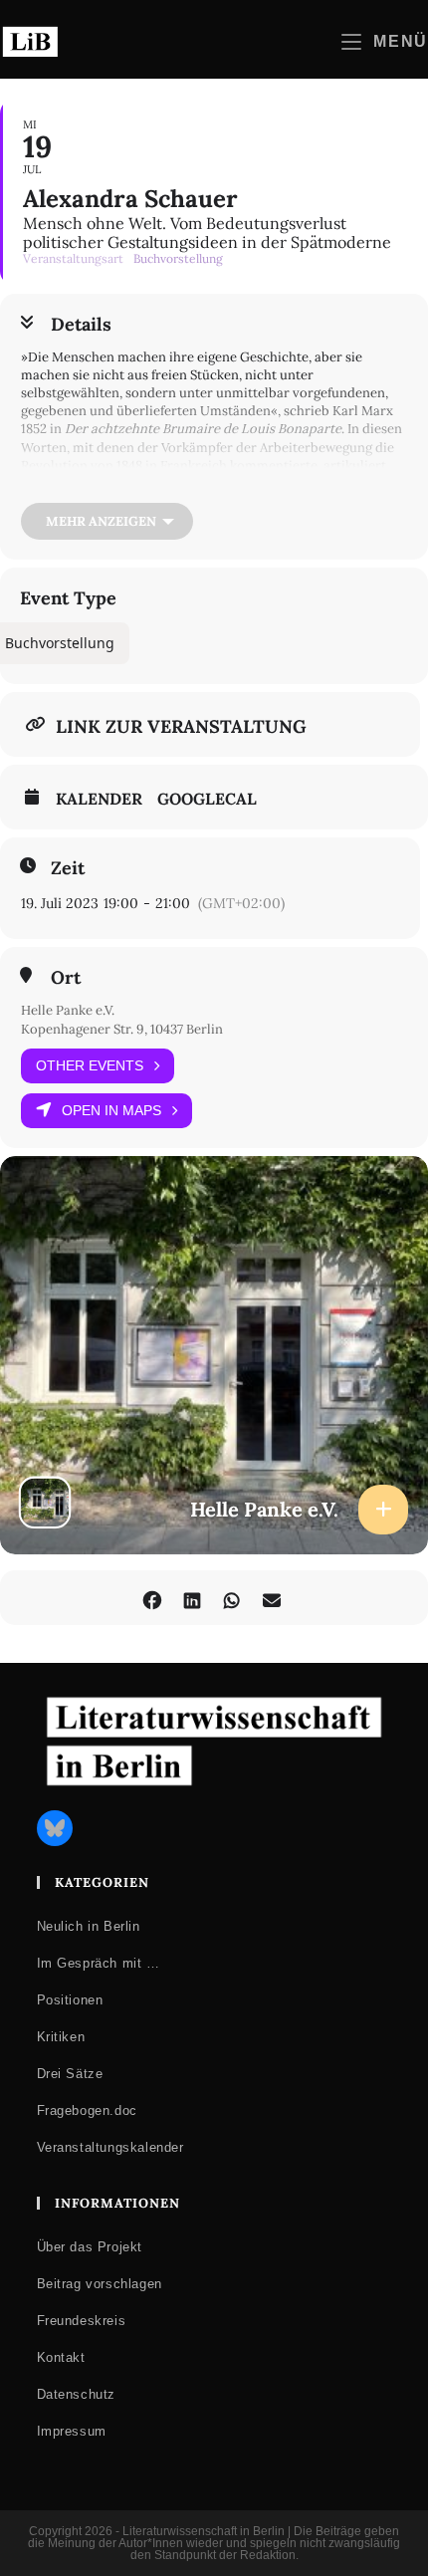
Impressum (72, 2431)
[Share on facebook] (152, 1598)
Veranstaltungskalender (110, 2147)
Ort (66, 978)
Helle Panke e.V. (68, 1010)
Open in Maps (111, 1110)
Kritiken (61, 2037)
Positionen (70, 2000)
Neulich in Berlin (89, 1926)
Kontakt (61, 2357)
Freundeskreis (82, 2321)
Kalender (99, 799)
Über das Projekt (90, 2247)
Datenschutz (77, 2394)
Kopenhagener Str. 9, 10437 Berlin (122, 1029)
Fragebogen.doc (87, 2110)
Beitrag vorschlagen (100, 2284)
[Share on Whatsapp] (231, 1598)
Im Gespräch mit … (99, 1963)
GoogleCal (207, 799)
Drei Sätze (70, 2074)
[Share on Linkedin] (192, 1598)
